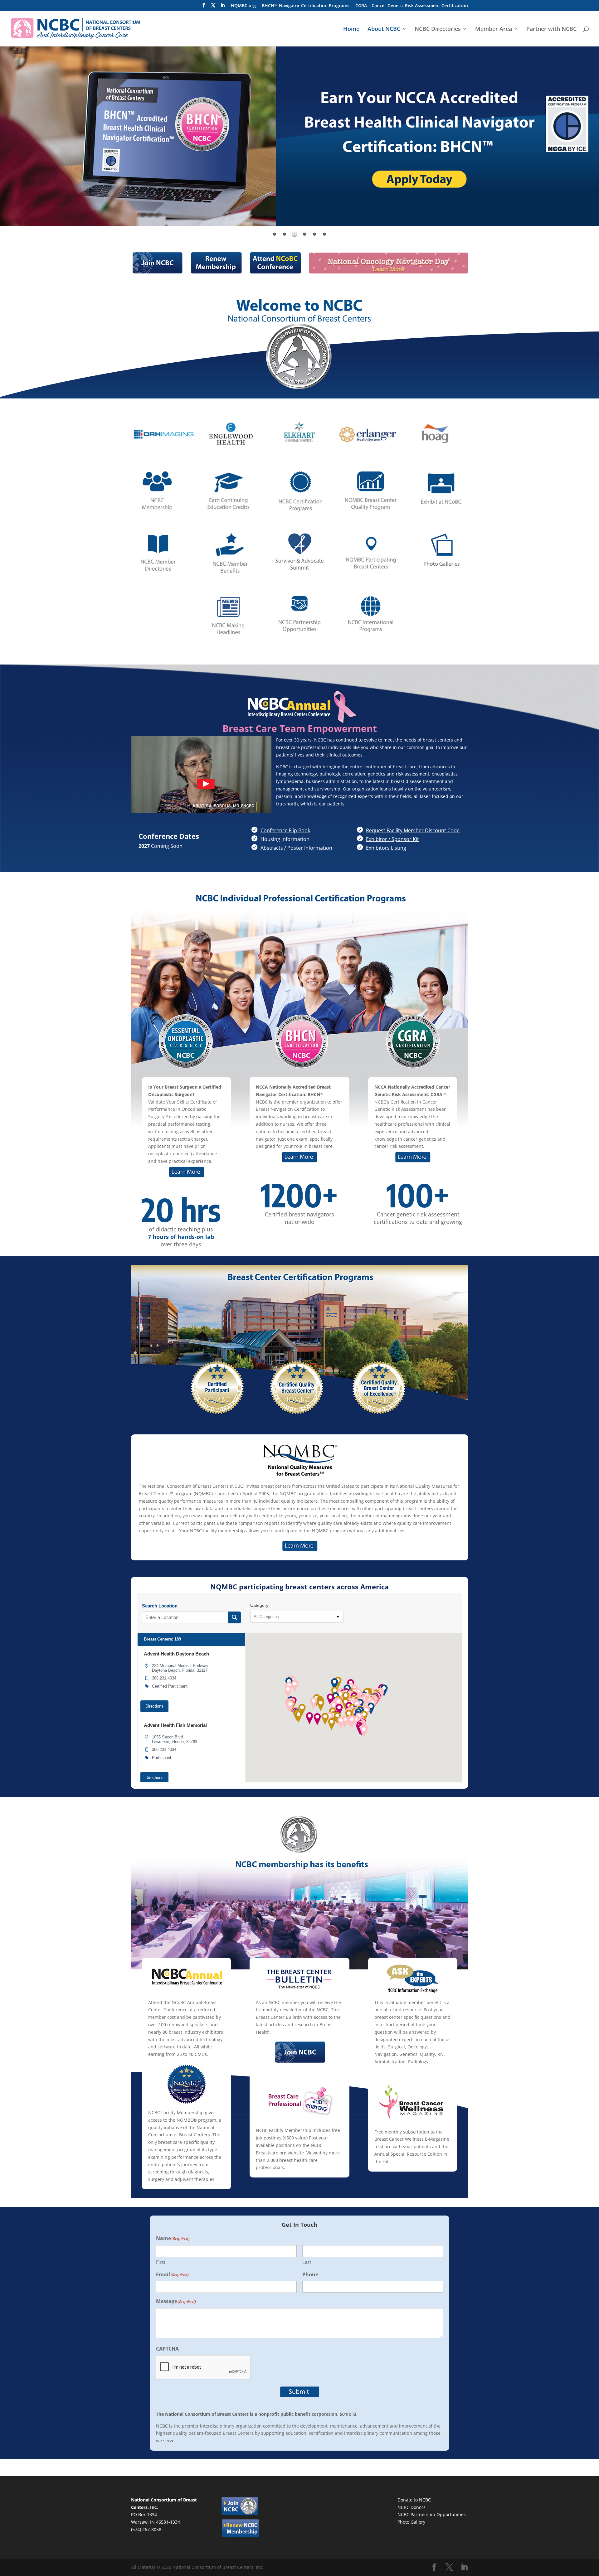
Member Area (494, 29)
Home (351, 29)
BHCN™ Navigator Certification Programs (306, 6)
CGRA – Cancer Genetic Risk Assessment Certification (412, 6)
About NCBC (384, 29)
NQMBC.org (243, 6)
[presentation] (124, 434)
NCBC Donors (412, 2507)
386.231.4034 (164, 1678)
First (161, 2262)
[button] (330, 1699)
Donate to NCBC (414, 2500)
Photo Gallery (411, 2522)
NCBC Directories (438, 29)
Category (259, 1605)
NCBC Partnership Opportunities (432, 2514)
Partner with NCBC (551, 29)
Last (307, 2262)
